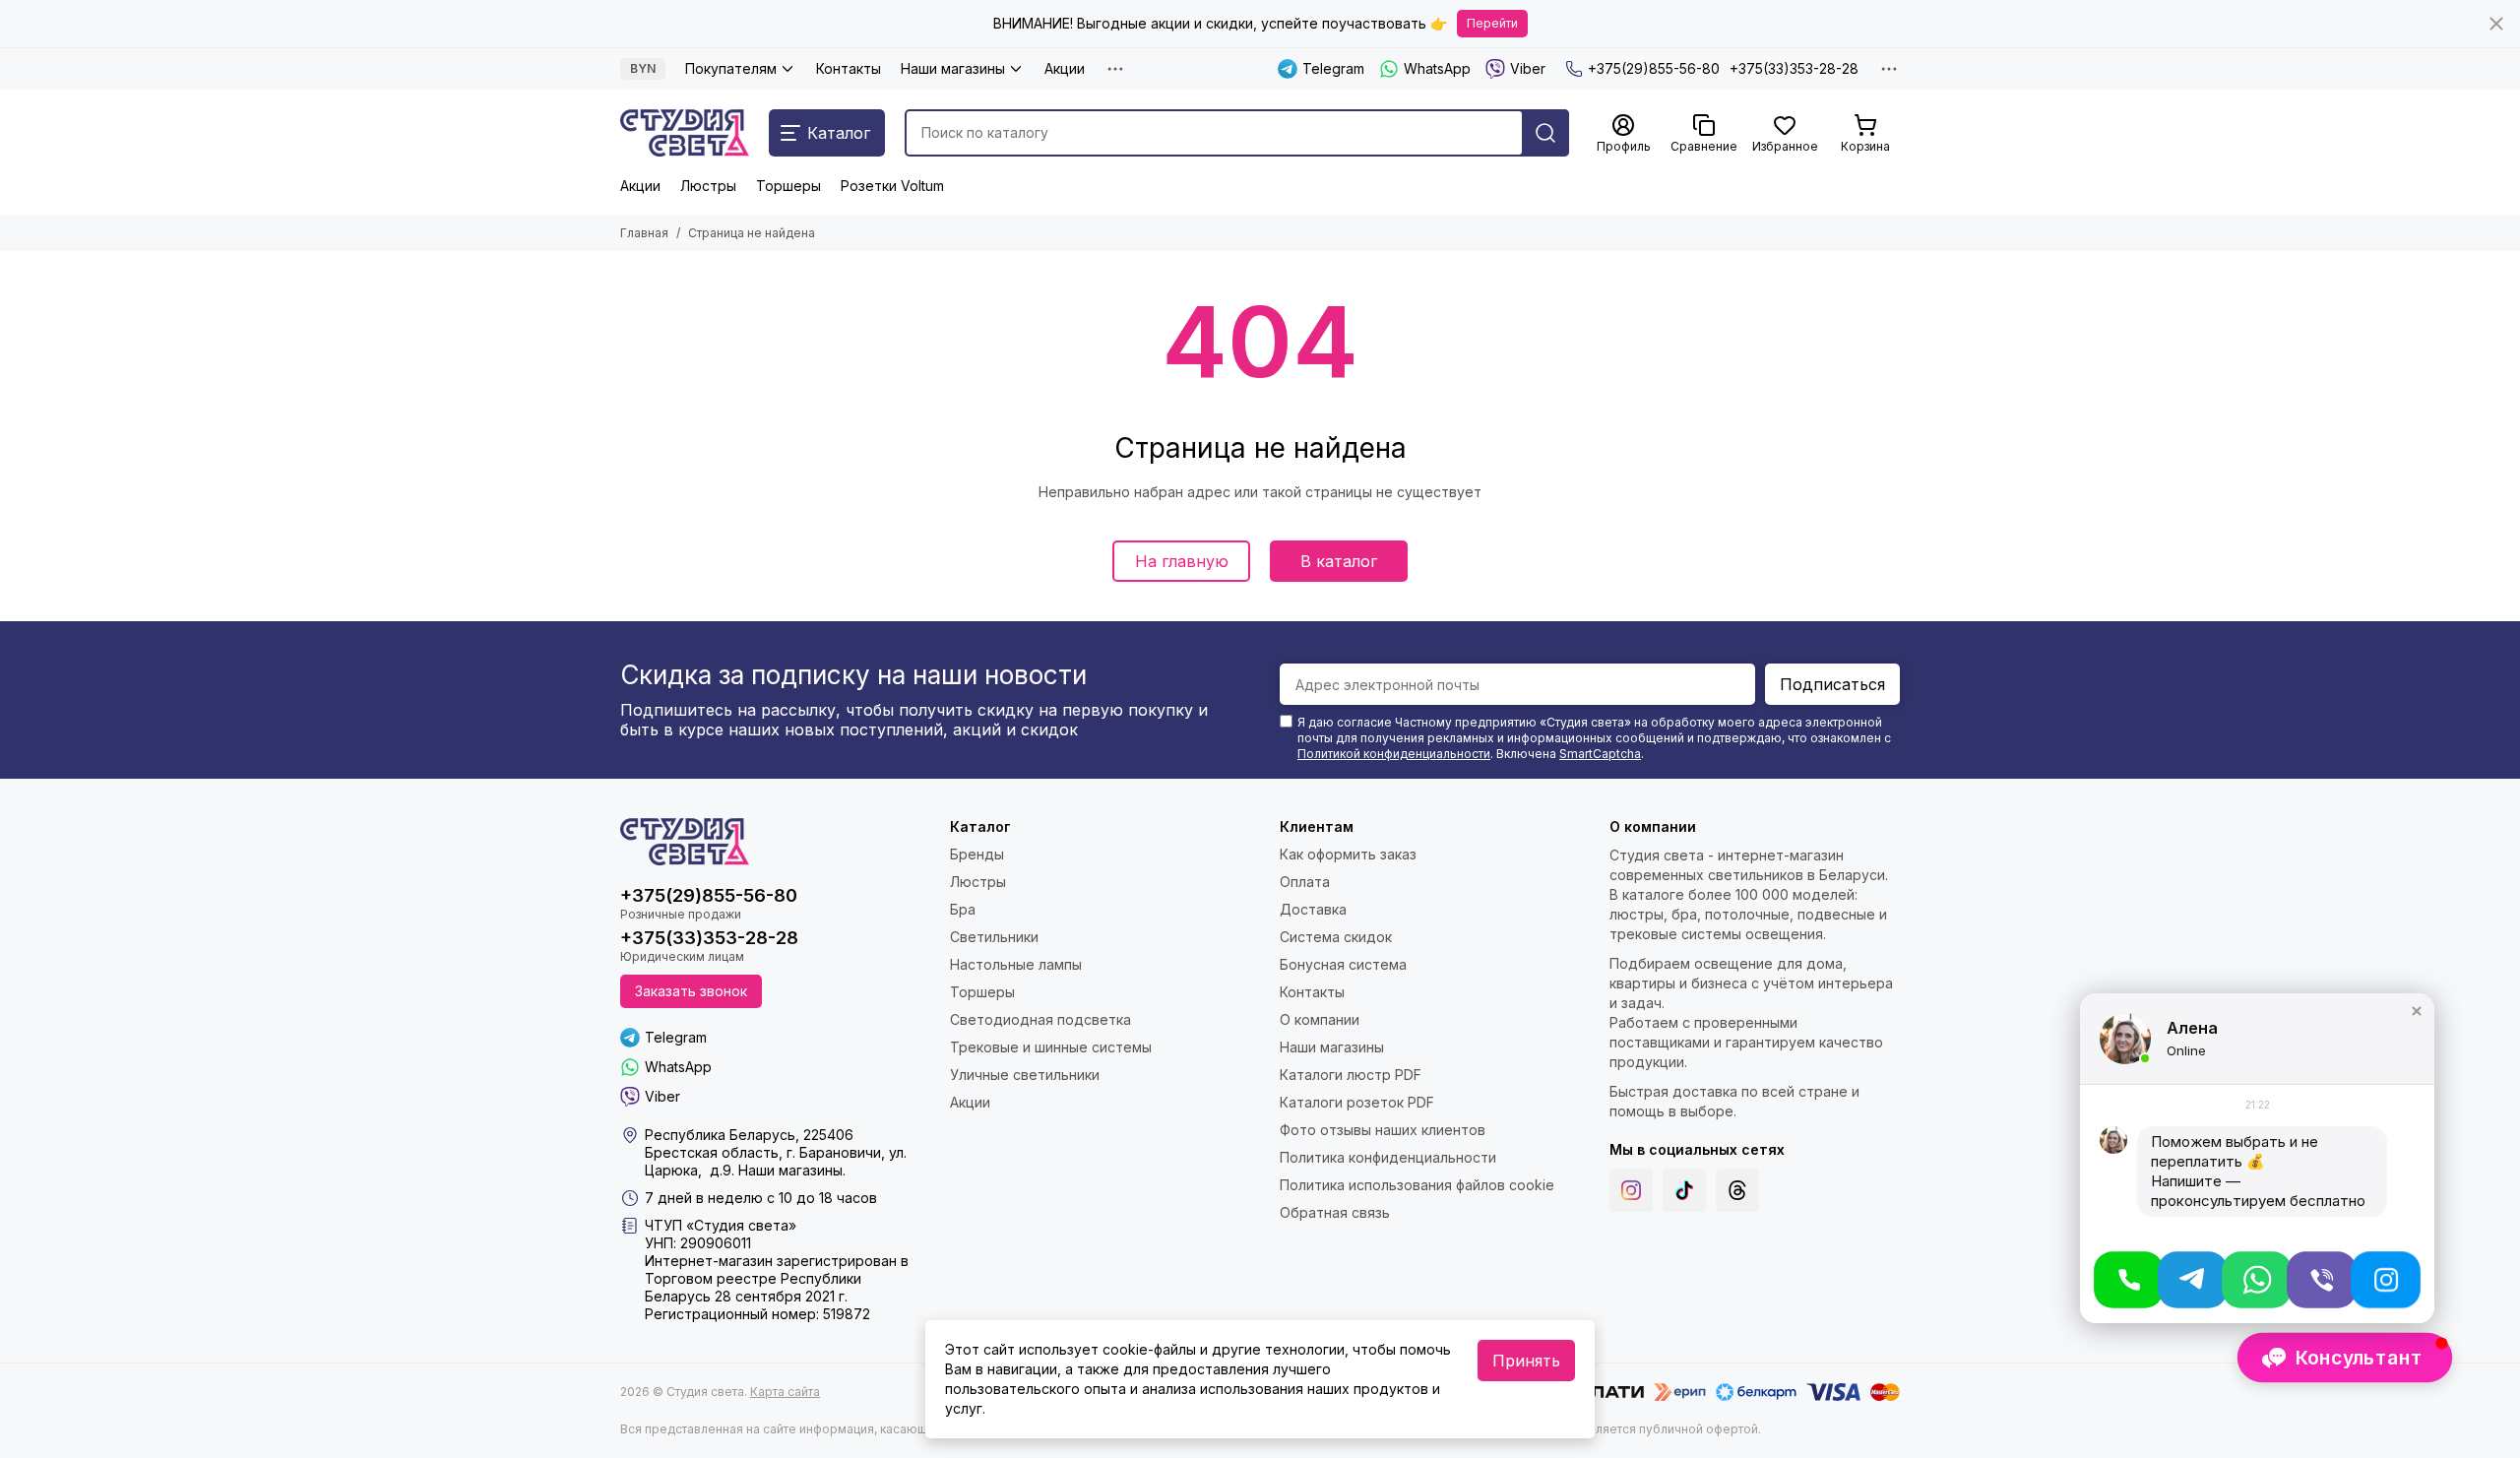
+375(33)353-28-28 (1794, 68)
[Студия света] (685, 133)
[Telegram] (2193, 1280)
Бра (963, 909)
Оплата (1305, 882)
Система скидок (1336, 937)
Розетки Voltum (892, 186)
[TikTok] (1684, 1190)
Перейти (1492, 23)
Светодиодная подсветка (1040, 1019)
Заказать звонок (691, 991)
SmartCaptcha (1600, 754)
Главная (644, 233)
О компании (1320, 1019)
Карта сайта (785, 1392)
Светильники (994, 937)
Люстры (708, 186)
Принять (1526, 1361)
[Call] (2129, 1280)
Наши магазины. (792, 1170)
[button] (2417, 1011)
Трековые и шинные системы (1051, 1047)
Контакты (849, 68)
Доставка (1313, 909)
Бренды (977, 854)
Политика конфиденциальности (1388, 1157)
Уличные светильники (1025, 1075)
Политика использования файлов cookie (1417, 1185)
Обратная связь (1335, 1212)
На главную (1182, 561)
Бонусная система (1343, 964)
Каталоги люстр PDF (1351, 1075)
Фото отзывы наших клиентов (1383, 1130)
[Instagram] (1631, 1190)
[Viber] (2322, 1280)
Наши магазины (953, 68)
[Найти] (1545, 133)
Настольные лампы (1016, 964)
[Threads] (1737, 1190)
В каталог (1339, 561)
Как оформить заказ (1348, 854)
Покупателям (731, 68)
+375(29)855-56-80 (1654, 68)
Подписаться (1832, 684)
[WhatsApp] (2257, 1280)
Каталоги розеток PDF (1357, 1102)
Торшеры (788, 186)
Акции (1065, 68)
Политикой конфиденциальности (1394, 754)
